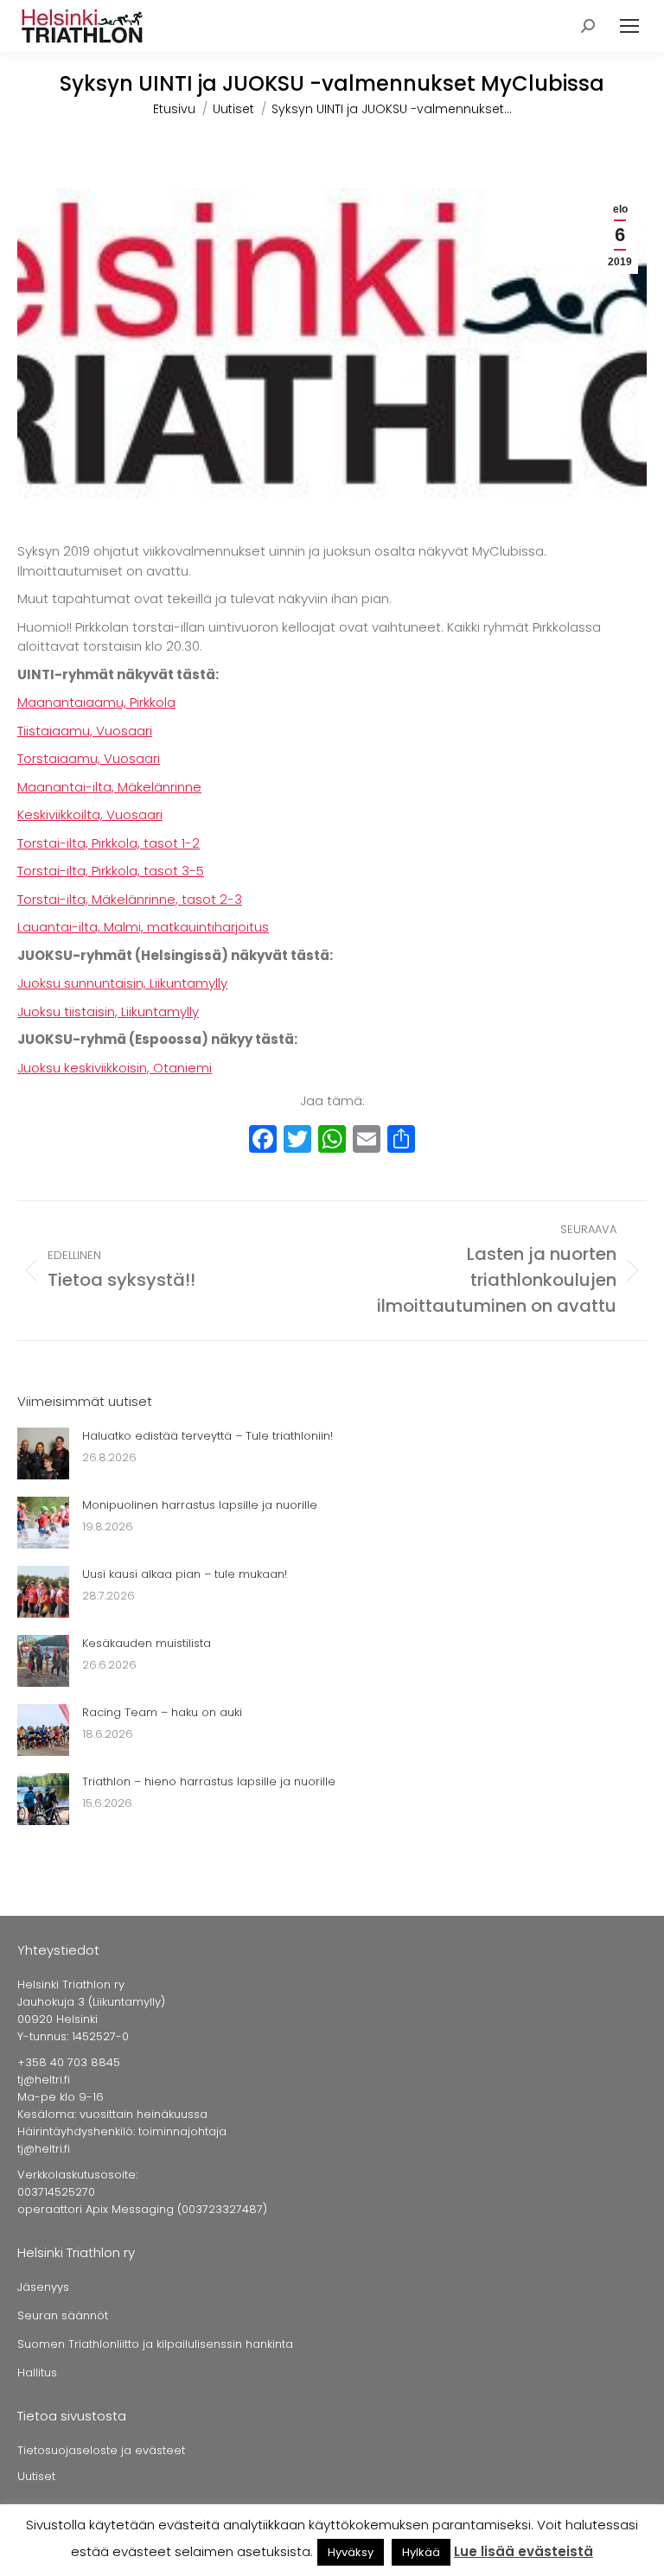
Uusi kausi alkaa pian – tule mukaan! (185, 1574)
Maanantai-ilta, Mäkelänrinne (109, 787)
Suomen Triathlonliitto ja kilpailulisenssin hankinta (155, 2344)
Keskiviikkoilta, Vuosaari (90, 814)
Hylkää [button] (421, 2552)
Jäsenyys (43, 2287)
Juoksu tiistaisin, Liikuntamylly (108, 1011)
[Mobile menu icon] (629, 26)
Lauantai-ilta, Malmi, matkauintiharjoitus (143, 927)
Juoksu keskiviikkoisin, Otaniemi (115, 1068)
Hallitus (37, 2372)
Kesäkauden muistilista (147, 1643)
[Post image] (43, 1453)
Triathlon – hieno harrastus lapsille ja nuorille (209, 1781)
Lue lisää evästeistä (524, 2551)
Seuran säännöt (63, 2315)
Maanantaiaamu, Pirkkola (96, 702)
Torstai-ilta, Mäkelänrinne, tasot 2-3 (130, 899)
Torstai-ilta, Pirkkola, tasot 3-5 (111, 871)
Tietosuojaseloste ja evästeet (101, 2450)
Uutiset (36, 2476)
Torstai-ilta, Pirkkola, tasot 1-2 (109, 843)
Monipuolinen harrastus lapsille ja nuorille (200, 1505)
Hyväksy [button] (351, 2552)
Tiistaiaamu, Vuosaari (85, 731)
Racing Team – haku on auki (162, 1712)
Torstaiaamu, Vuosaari (89, 758)
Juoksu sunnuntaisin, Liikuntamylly (122, 983)
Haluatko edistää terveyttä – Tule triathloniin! (207, 1436)
